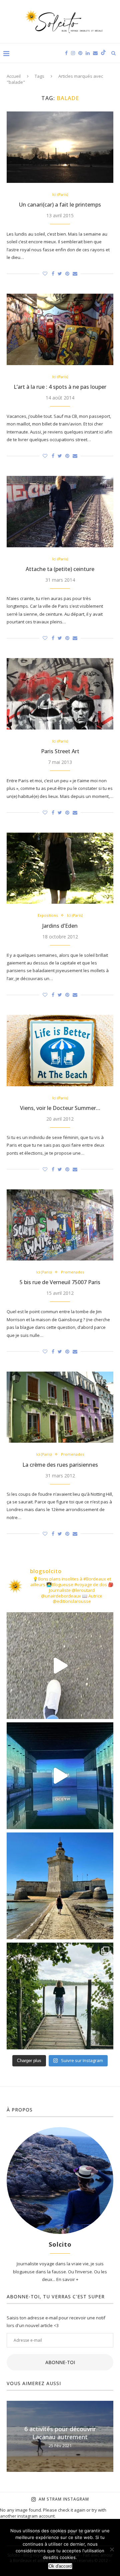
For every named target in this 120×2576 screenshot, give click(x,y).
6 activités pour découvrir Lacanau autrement (60, 2432)
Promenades (72, 1272)
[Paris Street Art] (60, 694)
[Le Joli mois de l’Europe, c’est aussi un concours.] (60, 1996)
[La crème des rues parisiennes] (60, 1407)
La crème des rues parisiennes (60, 1465)
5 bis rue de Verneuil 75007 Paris (60, 1282)
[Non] (112, 2549)
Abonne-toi (60, 2362)
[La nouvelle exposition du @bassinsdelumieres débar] (60, 1776)
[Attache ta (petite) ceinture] (60, 511)
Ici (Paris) (60, 194)
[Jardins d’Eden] (60, 868)
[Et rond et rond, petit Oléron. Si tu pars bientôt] (60, 1886)
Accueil (14, 76)
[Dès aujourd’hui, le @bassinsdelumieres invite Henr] (60, 1666)
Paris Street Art (60, 751)
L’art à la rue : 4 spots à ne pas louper (60, 387)
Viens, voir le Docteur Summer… (60, 1108)
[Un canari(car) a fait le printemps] (60, 147)
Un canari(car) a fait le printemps (60, 205)
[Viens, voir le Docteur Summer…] (60, 1050)
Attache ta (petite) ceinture (60, 569)
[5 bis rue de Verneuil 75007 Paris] (60, 1225)
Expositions (48, 915)
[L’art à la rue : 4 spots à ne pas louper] (60, 329)
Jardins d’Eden (60, 926)
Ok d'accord (60, 2566)
